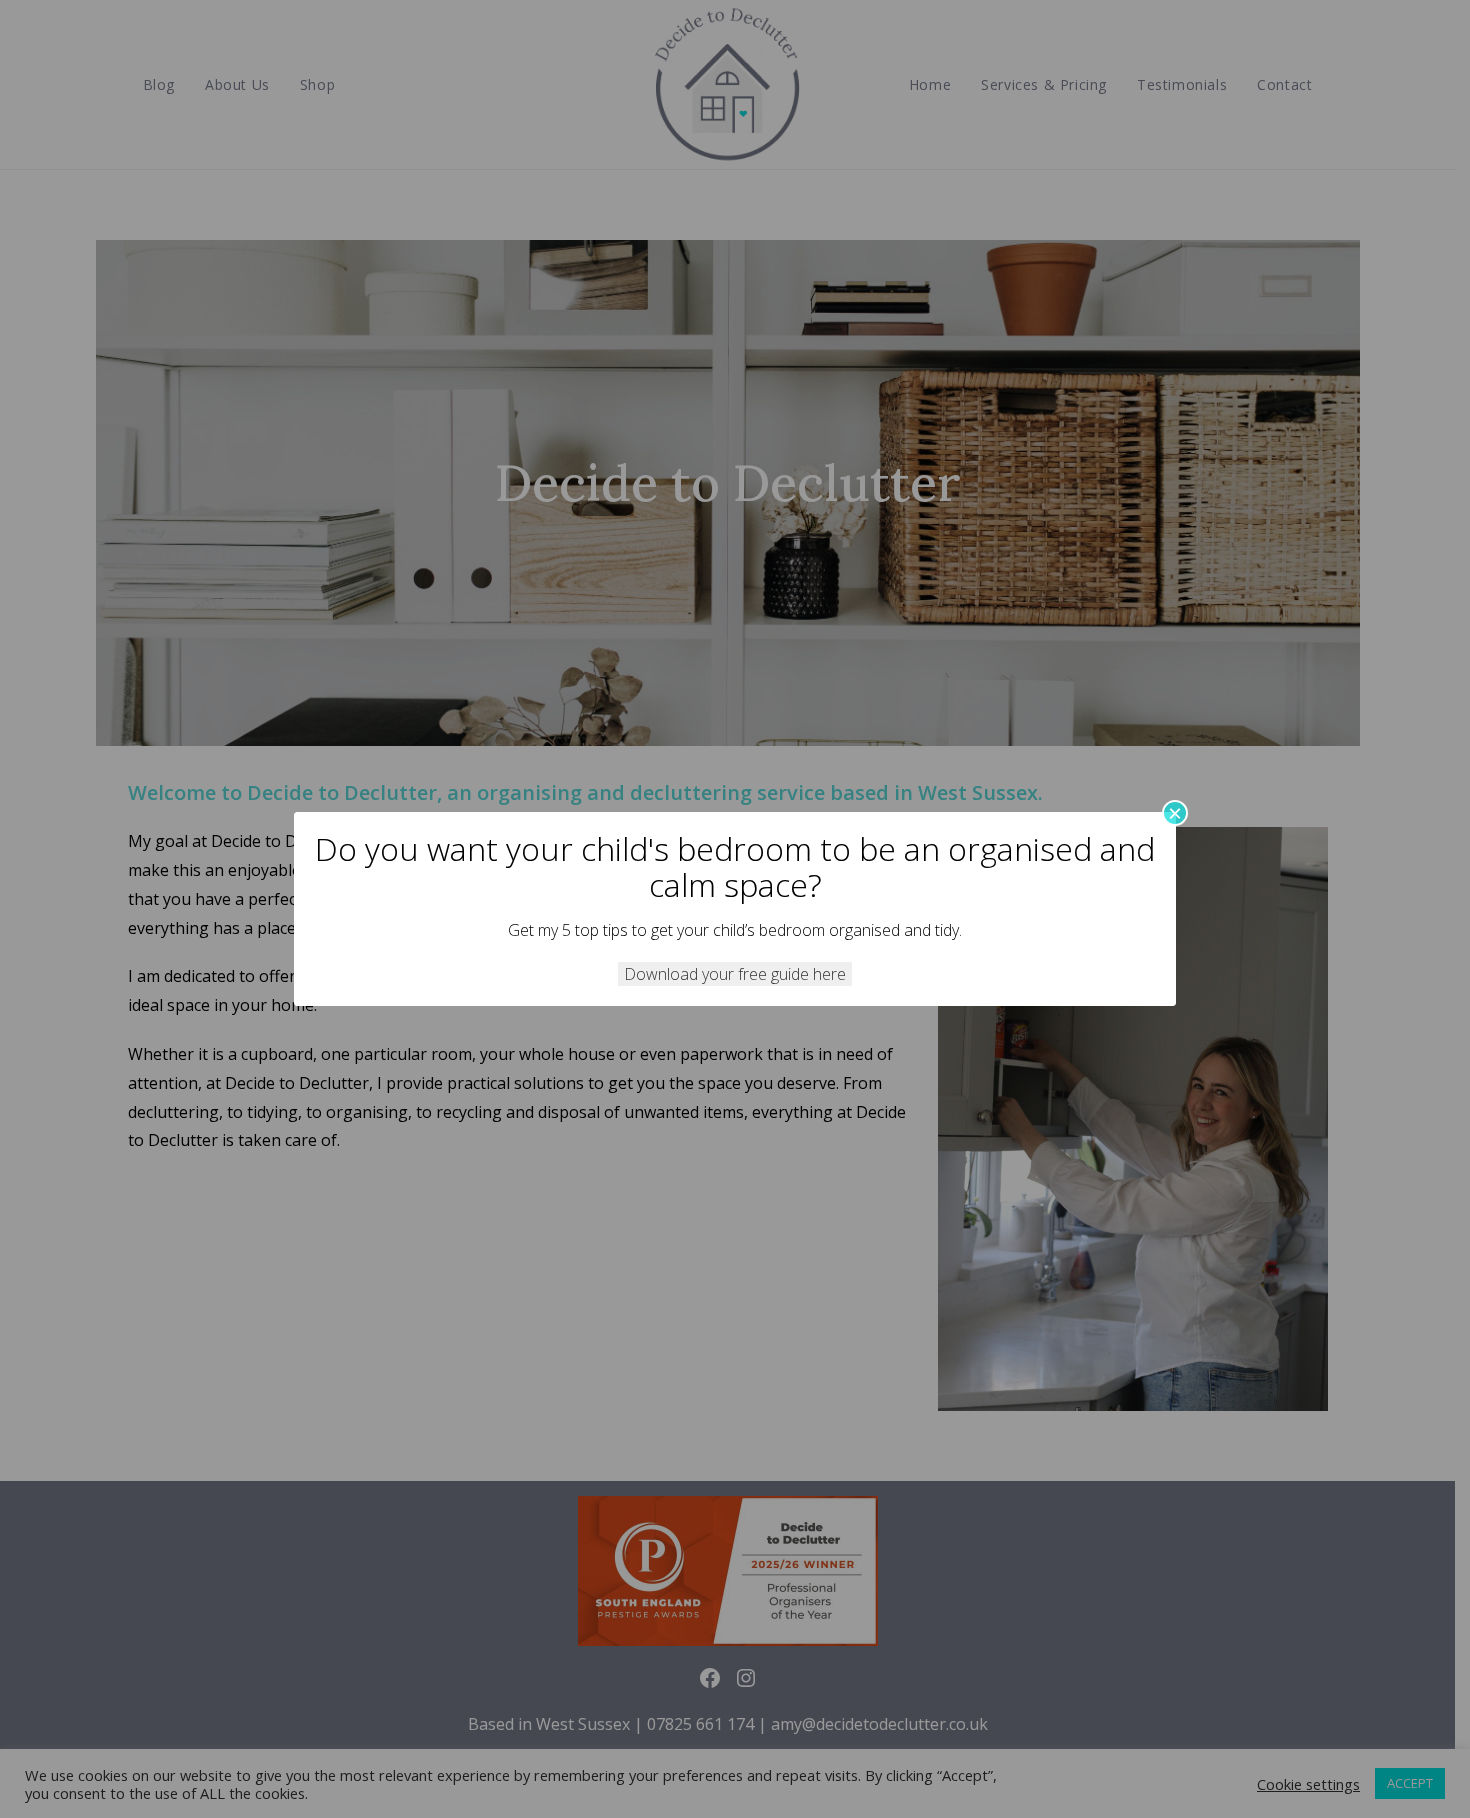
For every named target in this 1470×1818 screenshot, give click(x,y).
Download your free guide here (735, 974)
